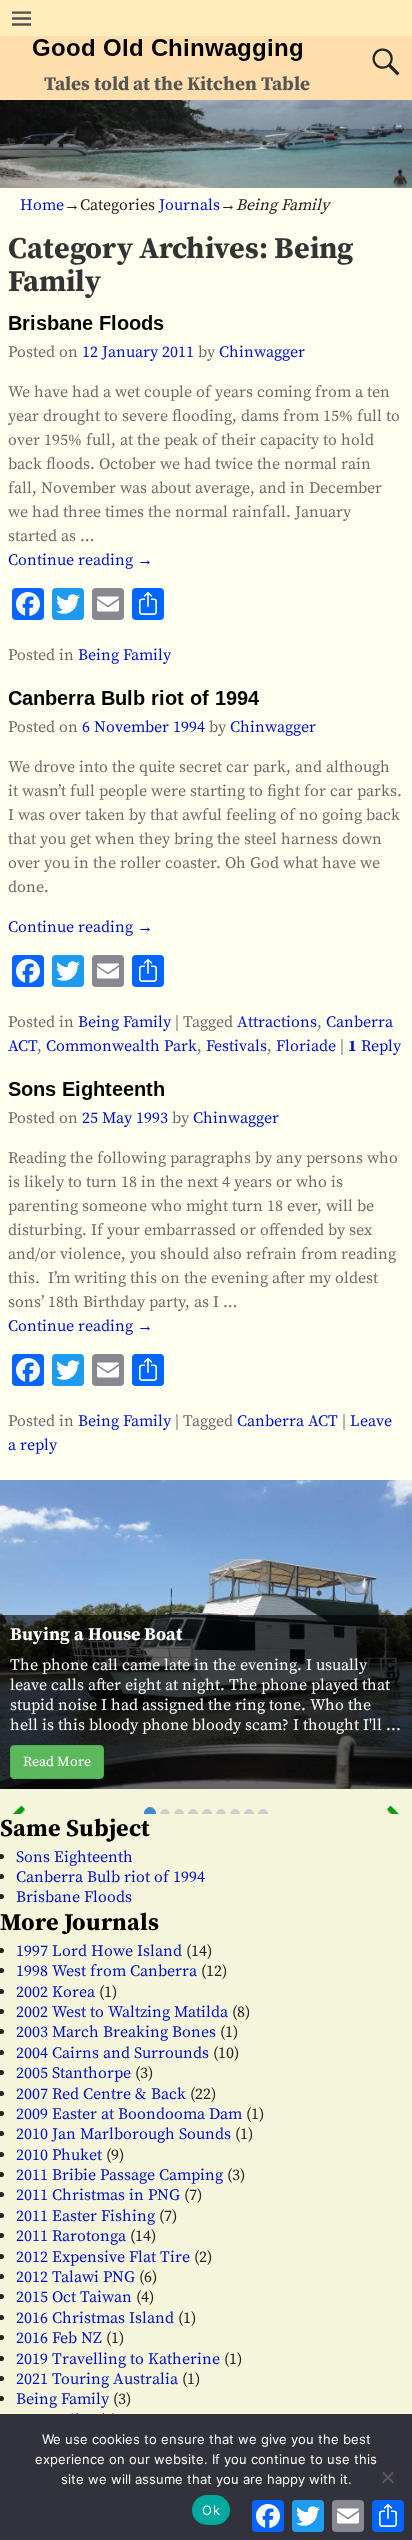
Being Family (124, 655)
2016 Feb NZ (59, 2338)
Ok (211, 2510)
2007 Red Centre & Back (101, 2094)
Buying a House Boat (96, 1634)
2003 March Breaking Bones (116, 2032)
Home (42, 205)
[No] (387, 2477)
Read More (57, 1762)
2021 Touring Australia (97, 2379)
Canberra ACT (287, 1421)
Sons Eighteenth (86, 1089)
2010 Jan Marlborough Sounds (123, 2134)
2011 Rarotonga (71, 2236)
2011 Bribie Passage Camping (119, 2175)
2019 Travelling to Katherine (118, 2359)
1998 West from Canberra (106, 1971)
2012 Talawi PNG (75, 2277)
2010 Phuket (59, 2155)
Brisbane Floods (86, 323)
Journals (189, 205)
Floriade (306, 1046)
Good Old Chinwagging (168, 47)
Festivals (236, 1046)
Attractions (277, 1022)
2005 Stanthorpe (73, 2073)
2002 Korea (55, 1992)
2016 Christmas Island (95, 2318)
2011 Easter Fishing (85, 2216)
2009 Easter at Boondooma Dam (129, 2114)
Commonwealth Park (121, 1046)
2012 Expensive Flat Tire (103, 2257)
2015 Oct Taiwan (74, 2297)
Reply (374, 1046)
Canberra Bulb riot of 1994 (133, 698)
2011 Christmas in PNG (98, 2195)
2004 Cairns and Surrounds (112, 2053)
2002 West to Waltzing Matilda (122, 2012)
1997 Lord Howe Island (99, 1951)
